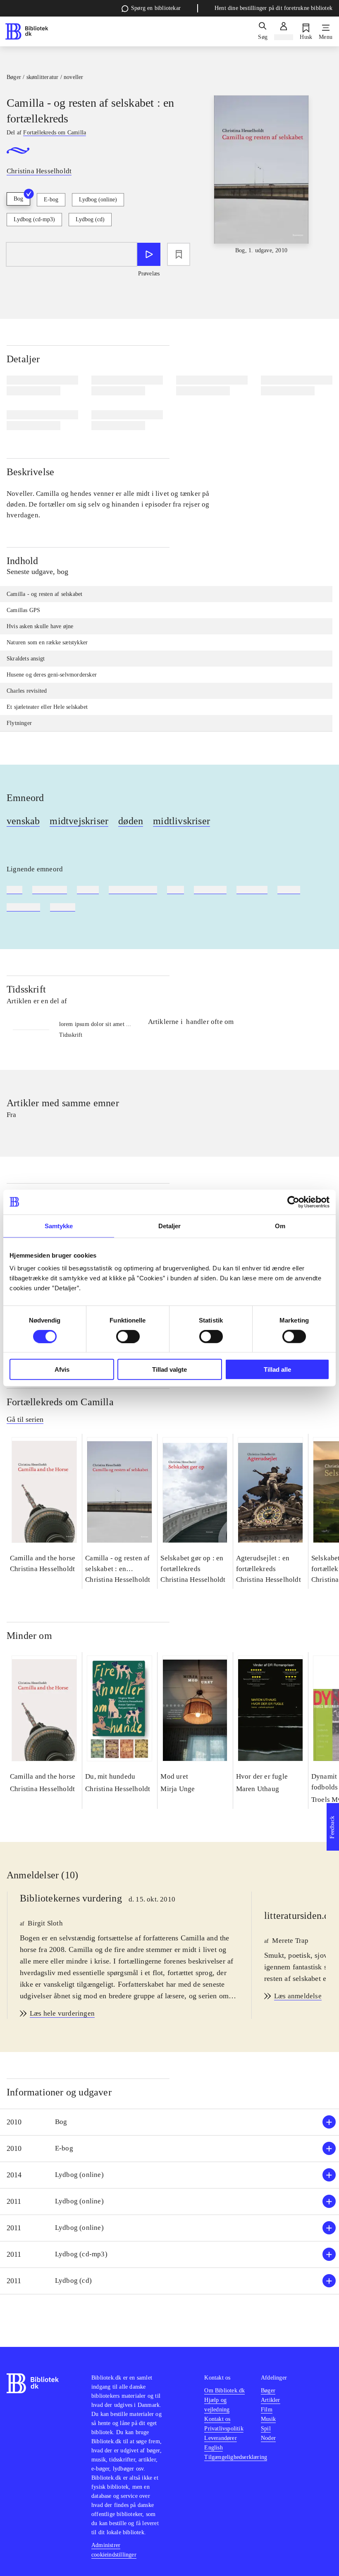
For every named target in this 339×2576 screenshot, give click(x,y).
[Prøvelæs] (149, 254)
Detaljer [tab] (170, 1226)
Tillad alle (277, 1369)
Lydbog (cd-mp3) (34, 219)
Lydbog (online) (98, 200)
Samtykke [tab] (59, 1226)
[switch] (128, 1336)
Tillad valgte (169, 1369)
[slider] (261, 175)
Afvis (62, 1369)
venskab (23, 821)
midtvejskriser (79, 821)
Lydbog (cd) (90, 219)
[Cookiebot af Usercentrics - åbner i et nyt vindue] (293, 1202)
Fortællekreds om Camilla (60, 1402)
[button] (169, 2122)
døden (131, 821)
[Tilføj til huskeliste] (179, 254)
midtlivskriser (181, 821)
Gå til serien (25, 1419)
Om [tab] (280, 1226)
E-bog (51, 200)
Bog (18, 199)
